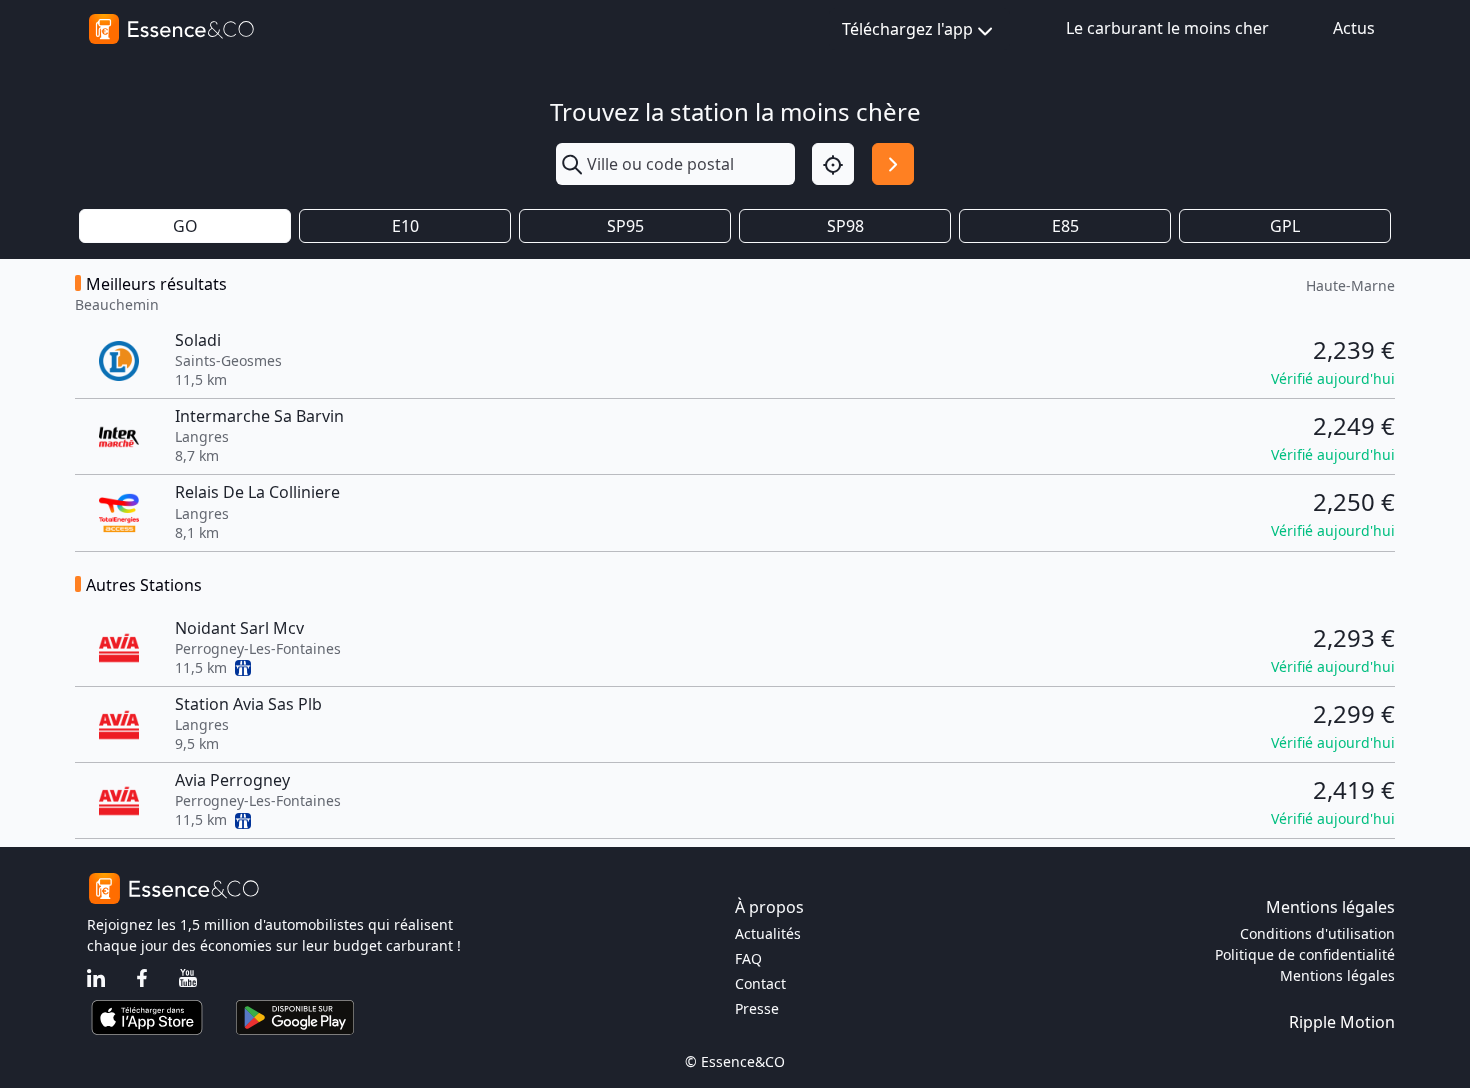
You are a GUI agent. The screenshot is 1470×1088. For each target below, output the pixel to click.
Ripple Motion (1342, 1022)
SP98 (845, 226)
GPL (1285, 226)
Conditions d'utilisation (1317, 933)
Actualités (768, 933)
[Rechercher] (893, 164)
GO (185, 226)
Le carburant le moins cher (1167, 28)
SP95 (625, 226)
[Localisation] (833, 164)
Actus (1354, 28)
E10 (405, 226)
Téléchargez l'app (907, 29)
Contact (760, 983)
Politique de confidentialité (1305, 954)
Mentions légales (1337, 975)
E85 (1065, 226)
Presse (757, 1008)
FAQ (748, 958)
